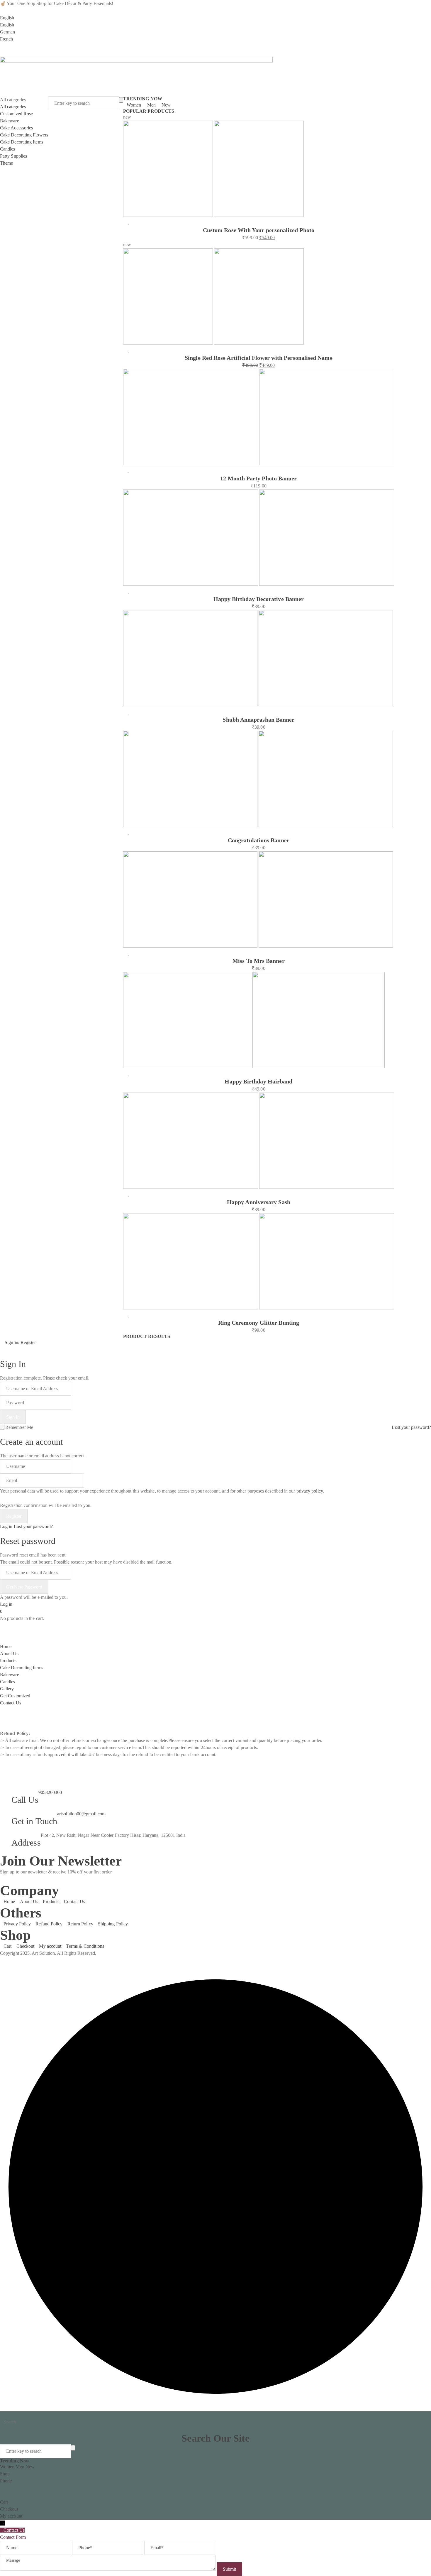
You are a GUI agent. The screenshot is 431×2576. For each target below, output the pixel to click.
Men (151, 105)
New (166, 105)
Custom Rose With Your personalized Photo (259, 230)
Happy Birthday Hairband (258, 1081)
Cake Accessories (16, 128)
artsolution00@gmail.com (81, 1814)
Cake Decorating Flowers (24, 135)
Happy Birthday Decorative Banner (259, 599)
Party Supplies (13, 156)
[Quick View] (132, 222)
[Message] (108, 2569)
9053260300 (50, 1792)
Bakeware (10, 121)
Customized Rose (16, 114)
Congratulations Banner (259, 840)
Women (134, 105)
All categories (13, 107)
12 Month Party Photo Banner (258, 478)
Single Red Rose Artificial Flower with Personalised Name (258, 358)
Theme (6, 163)
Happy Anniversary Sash (259, 1202)
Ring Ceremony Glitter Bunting (259, 1323)
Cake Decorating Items (22, 142)
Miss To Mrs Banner (258, 961)
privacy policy (310, 1491)
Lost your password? (411, 1427)
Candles (8, 149)
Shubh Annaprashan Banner (258, 720)
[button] (2, 53)
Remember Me (19, 1427)
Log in (6, 1526)
